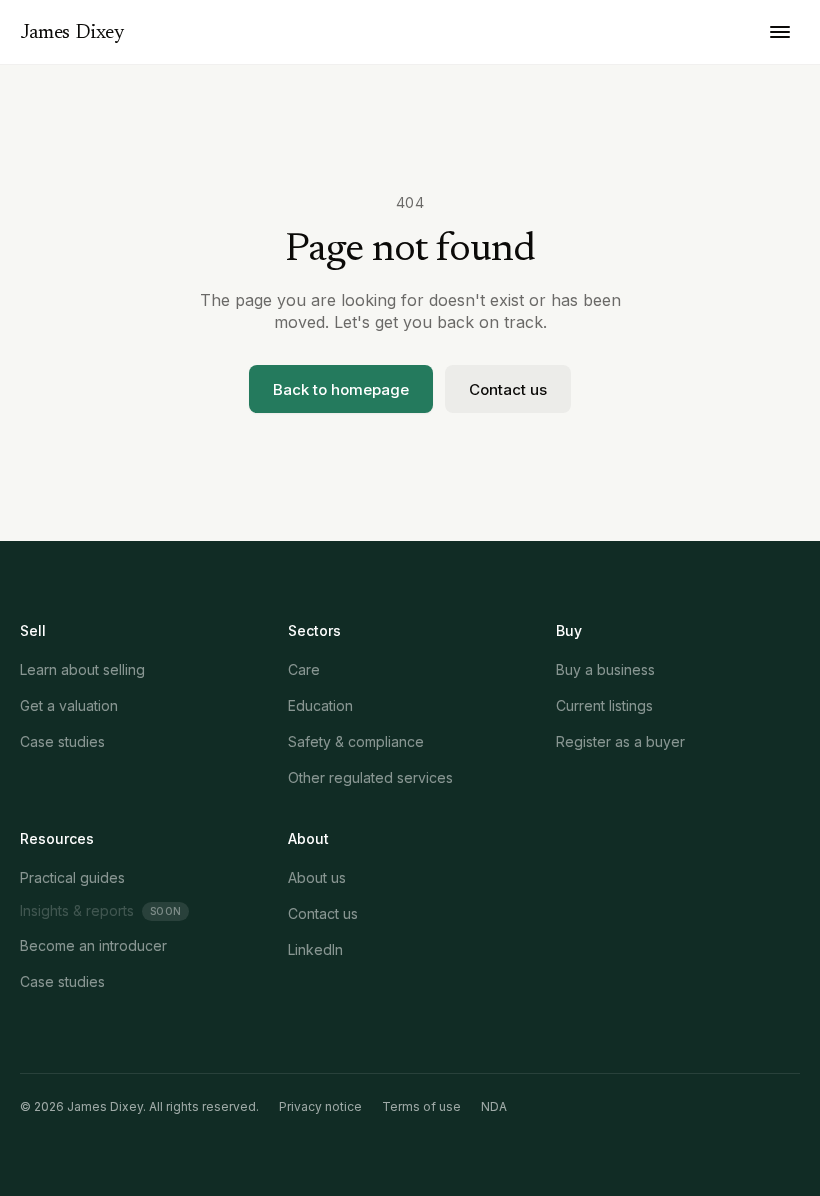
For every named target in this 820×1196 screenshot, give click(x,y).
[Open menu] (780, 32)
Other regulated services (370, 777)
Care (304, 669)
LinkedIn (315, 949)
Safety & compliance (356, 741)
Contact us (508, 389)
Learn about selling (82, 669)
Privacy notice (320, 1106)
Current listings (604, 705)
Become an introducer (93, 945)
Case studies (62, 741)
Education (320, 705)
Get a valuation (69, 705)
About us (317, 877)
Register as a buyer (620, 741)
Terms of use (421, 1106)
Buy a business (605, 669)
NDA (494, 1106)
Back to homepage (341, 389)
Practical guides (72, 877)
